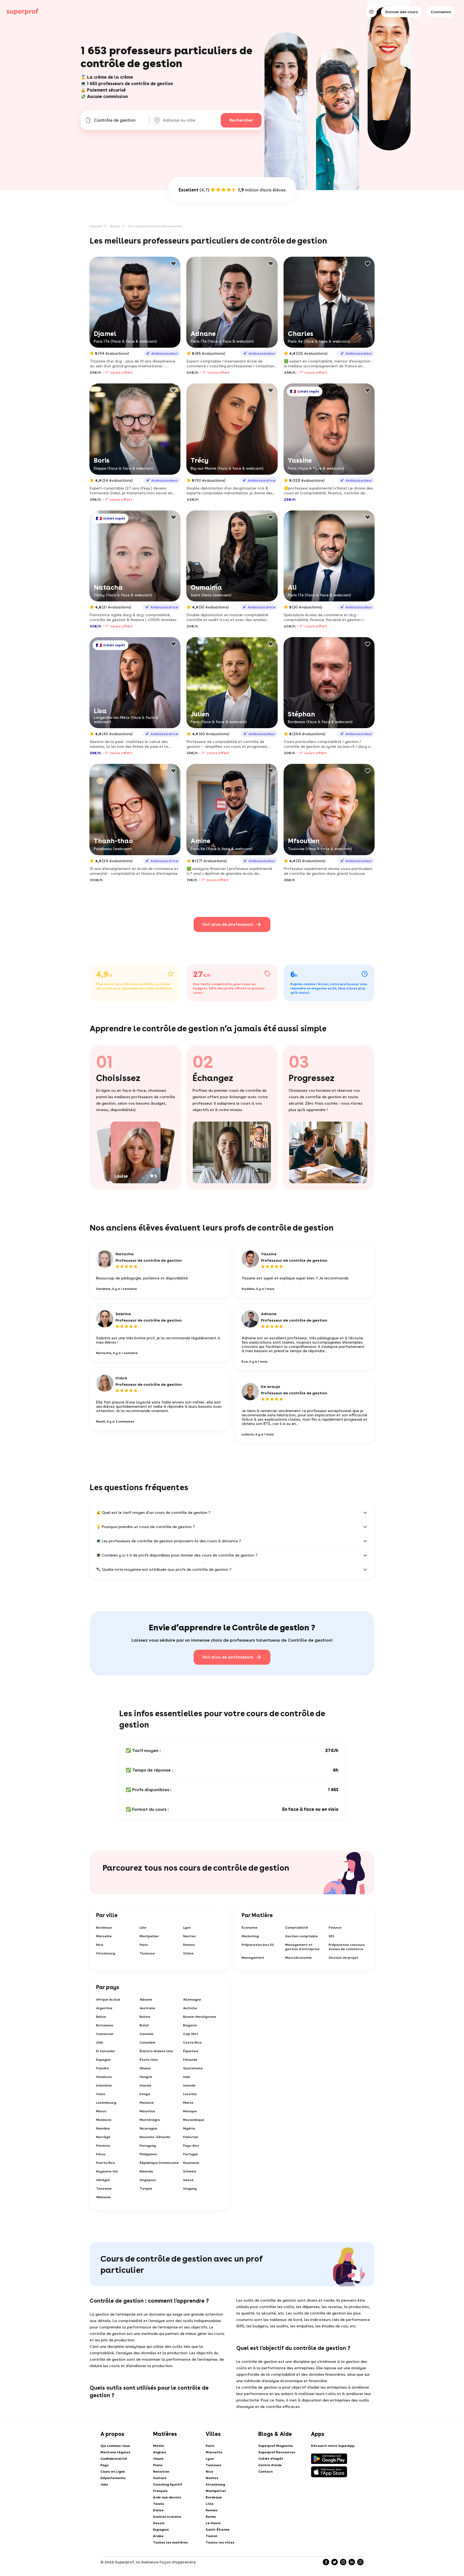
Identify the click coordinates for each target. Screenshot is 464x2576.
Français (160, 2491)
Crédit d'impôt (271, 2459)
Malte (188, 2103)
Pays (105, 2465)
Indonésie (104, 2085)
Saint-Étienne (218, 2530)
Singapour (148, 2180)
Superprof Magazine (276, 2446)
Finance (335, 1928)
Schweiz (190, 2171)
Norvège (103, 2137)
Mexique (190, 2111)
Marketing (250, 1936)
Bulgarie (190, 2025)
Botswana (105, 2025)
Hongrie (146, 2077)
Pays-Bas (191, 2146)
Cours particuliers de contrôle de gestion (155, 226)
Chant (158, 2459)
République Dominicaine (159, 2163)
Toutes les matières (171, 2542)
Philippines (148, 2154)
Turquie (146, 2189)
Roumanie (191, 2163)
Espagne (103, 2060)
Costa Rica (192, 2042)
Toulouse (147, 1953)
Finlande (190, 2060)
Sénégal (103, 2180)
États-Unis (149, 2060)
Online (188, 1953)
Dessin (159, 2523)
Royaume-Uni (107, 2171)
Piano (158, 2465)
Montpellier (149, 1936)
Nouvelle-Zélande (155, 2137)
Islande (189, 2085)
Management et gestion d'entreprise (302, 1947)
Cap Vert (191, 2034)
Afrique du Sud (108, 2000)
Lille (143, 1928)
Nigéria (189, 2128)
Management (253, 1958)
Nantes (189, 1936)
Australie (147, 2008)
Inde (187, 2077)
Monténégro (150, 2120)
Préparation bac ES (258, 1945)
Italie (101, 2094)
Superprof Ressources (277, 2452)
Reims (211, 2517)
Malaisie (147, 2103)
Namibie (103, 2128)
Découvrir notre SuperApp (333, 2446)
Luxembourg (106, 2103)
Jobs (104, 2484)
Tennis (159, 2504)
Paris (144, 1945)
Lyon (187, 1928)
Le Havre (213, 2523)
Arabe (158, 2536)
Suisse (188, 2180)
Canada (146, 2034)
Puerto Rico (106, 2163)
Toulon (211, 2536)
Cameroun (105, 2034)
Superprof (96, 226)
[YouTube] (360, 2562)
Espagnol (161, 2530)
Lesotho (190, 2094)
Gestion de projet (343, 1958)
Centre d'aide (270, 2465)
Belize (101, 2017)
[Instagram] (343, 2562)
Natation (161, 2472)
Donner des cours (402, 12)
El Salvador (106, 2051)
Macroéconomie (298, 1958)
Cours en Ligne (113, 2472)
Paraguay (148, 2146)
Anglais (160, 2452)
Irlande (146, 2085)
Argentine (104, 2008)
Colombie (148, 2042)
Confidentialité (114, 2459)
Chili (100, 2042)
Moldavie (104, 2120)
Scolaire (115, 226)
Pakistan (191, 2137)
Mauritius (147, 2111)
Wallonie (103, 2197)
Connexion (441, 12)
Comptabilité (297, 1928)
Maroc (101, 2111)
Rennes (189, 1945)
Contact (266, 2472)
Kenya (145, 2094)
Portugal (191, 2154)
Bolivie (145, 2017)
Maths (159, 2446)
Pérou (101, 2154)
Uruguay (190, 2189)
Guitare (160, 2478)
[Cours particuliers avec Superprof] (23, 12)
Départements (113, 2478)
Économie (250, 1928)
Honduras (104, 2077)
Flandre (103, 2068)
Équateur (191, 2051)
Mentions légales (115, 2452)
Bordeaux (104, 1928)
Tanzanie (104, 2189)
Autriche (190, 2008)
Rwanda (146, 2171)
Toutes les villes (220, 2542)
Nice (100, 1945)
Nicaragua (148, 2128)
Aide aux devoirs (167, 2497)
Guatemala (193, 2068)
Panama (103, 2146)
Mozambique (194, 2120)
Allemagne (192, 2000)
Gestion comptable (302, 1936)
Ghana (145, 2068)
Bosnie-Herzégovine (200, 2017)
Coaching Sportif (168, 2484)
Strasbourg (106, 1953)
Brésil (144, 2025)
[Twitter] (335, 2562)
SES (331, 1936)
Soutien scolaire (167, 2517)
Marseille (104, 1936)
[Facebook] (326, 2562)
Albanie (146, 2000)
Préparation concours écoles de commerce (347, 1947)
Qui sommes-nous (115, 2446)
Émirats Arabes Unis (156, 2051)
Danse (158, 2510)
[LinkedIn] (352, 2562)
